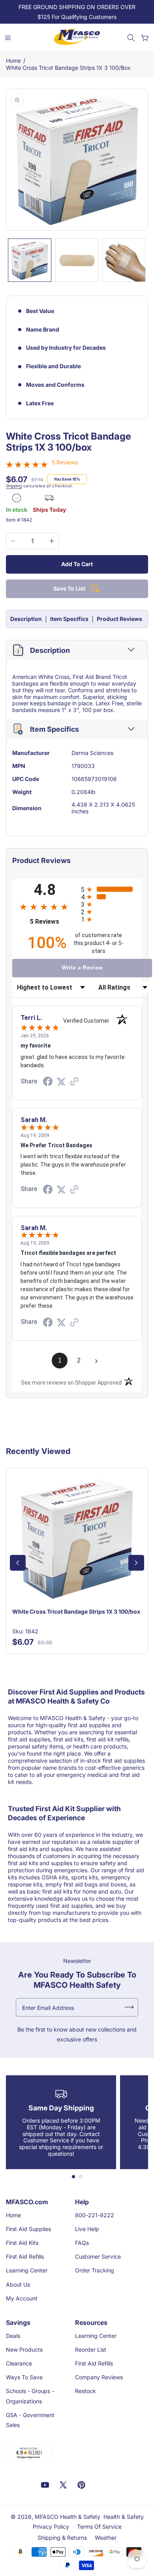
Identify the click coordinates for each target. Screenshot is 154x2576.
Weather (106, 2538)
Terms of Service (99, 2527)
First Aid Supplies (28, 2229)
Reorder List (91, 2350)
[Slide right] (136, 1563)
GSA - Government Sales (30, 2420)
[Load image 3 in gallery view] (124, 260)
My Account (22, 2298)
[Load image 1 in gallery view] (30, 260)
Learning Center (27, 2270)
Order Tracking (95, 2270)
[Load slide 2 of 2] (81, 2177)
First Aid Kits (22, 2243)
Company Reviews (99, 2377)
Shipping (14, 486)
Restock (85, 2391)
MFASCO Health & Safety (68, 2517)
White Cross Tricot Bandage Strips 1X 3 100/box (68, 68)
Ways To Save (24, 2377)
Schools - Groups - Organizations (30, 2396)
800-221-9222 (95, 2215)
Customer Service (98, 2256)
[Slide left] (18, 1563)
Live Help (87, 2229)
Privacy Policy (51, 2527)
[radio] (111, 889)
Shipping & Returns (62, 2538)
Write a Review (82, 967)
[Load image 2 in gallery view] (77, 260)
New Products (24, 2350)
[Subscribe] (129, 2007)
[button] (131, 38)
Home (13, 61)
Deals (13, 2336)
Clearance (19, 2363)
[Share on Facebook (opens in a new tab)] (48, 1083)
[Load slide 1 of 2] (73, 2177)
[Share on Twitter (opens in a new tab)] (61, 1082)
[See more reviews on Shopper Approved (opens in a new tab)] (74, 1082)
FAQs (82, 2243)
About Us (18, 2284)
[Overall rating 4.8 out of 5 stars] (27, 465)
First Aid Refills (25, 2256)
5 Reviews (65, 462)
